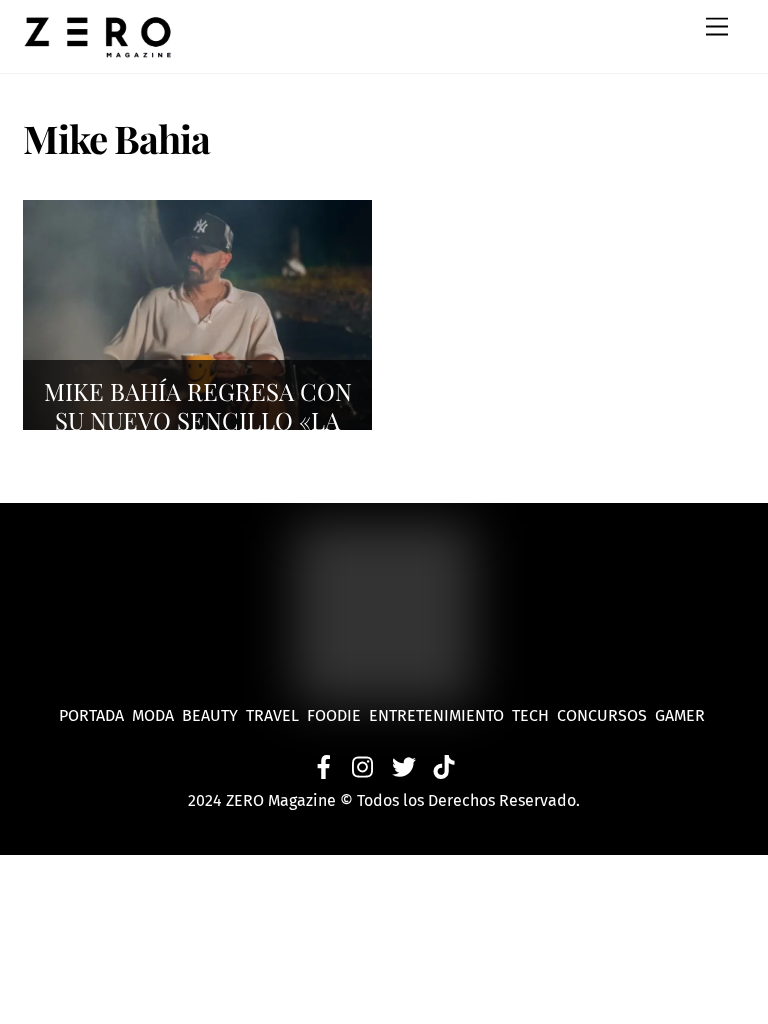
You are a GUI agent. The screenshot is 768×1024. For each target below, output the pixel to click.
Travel (276, 715)
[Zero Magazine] (98, 48)
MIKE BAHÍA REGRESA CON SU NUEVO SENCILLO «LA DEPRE (198, 420)
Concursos (604, 715)
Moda (157, 715)
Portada (91, 715)
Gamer (682, 715)
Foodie (334, 715)
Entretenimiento (436, 715)
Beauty (214, 715)
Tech (534, 715)
